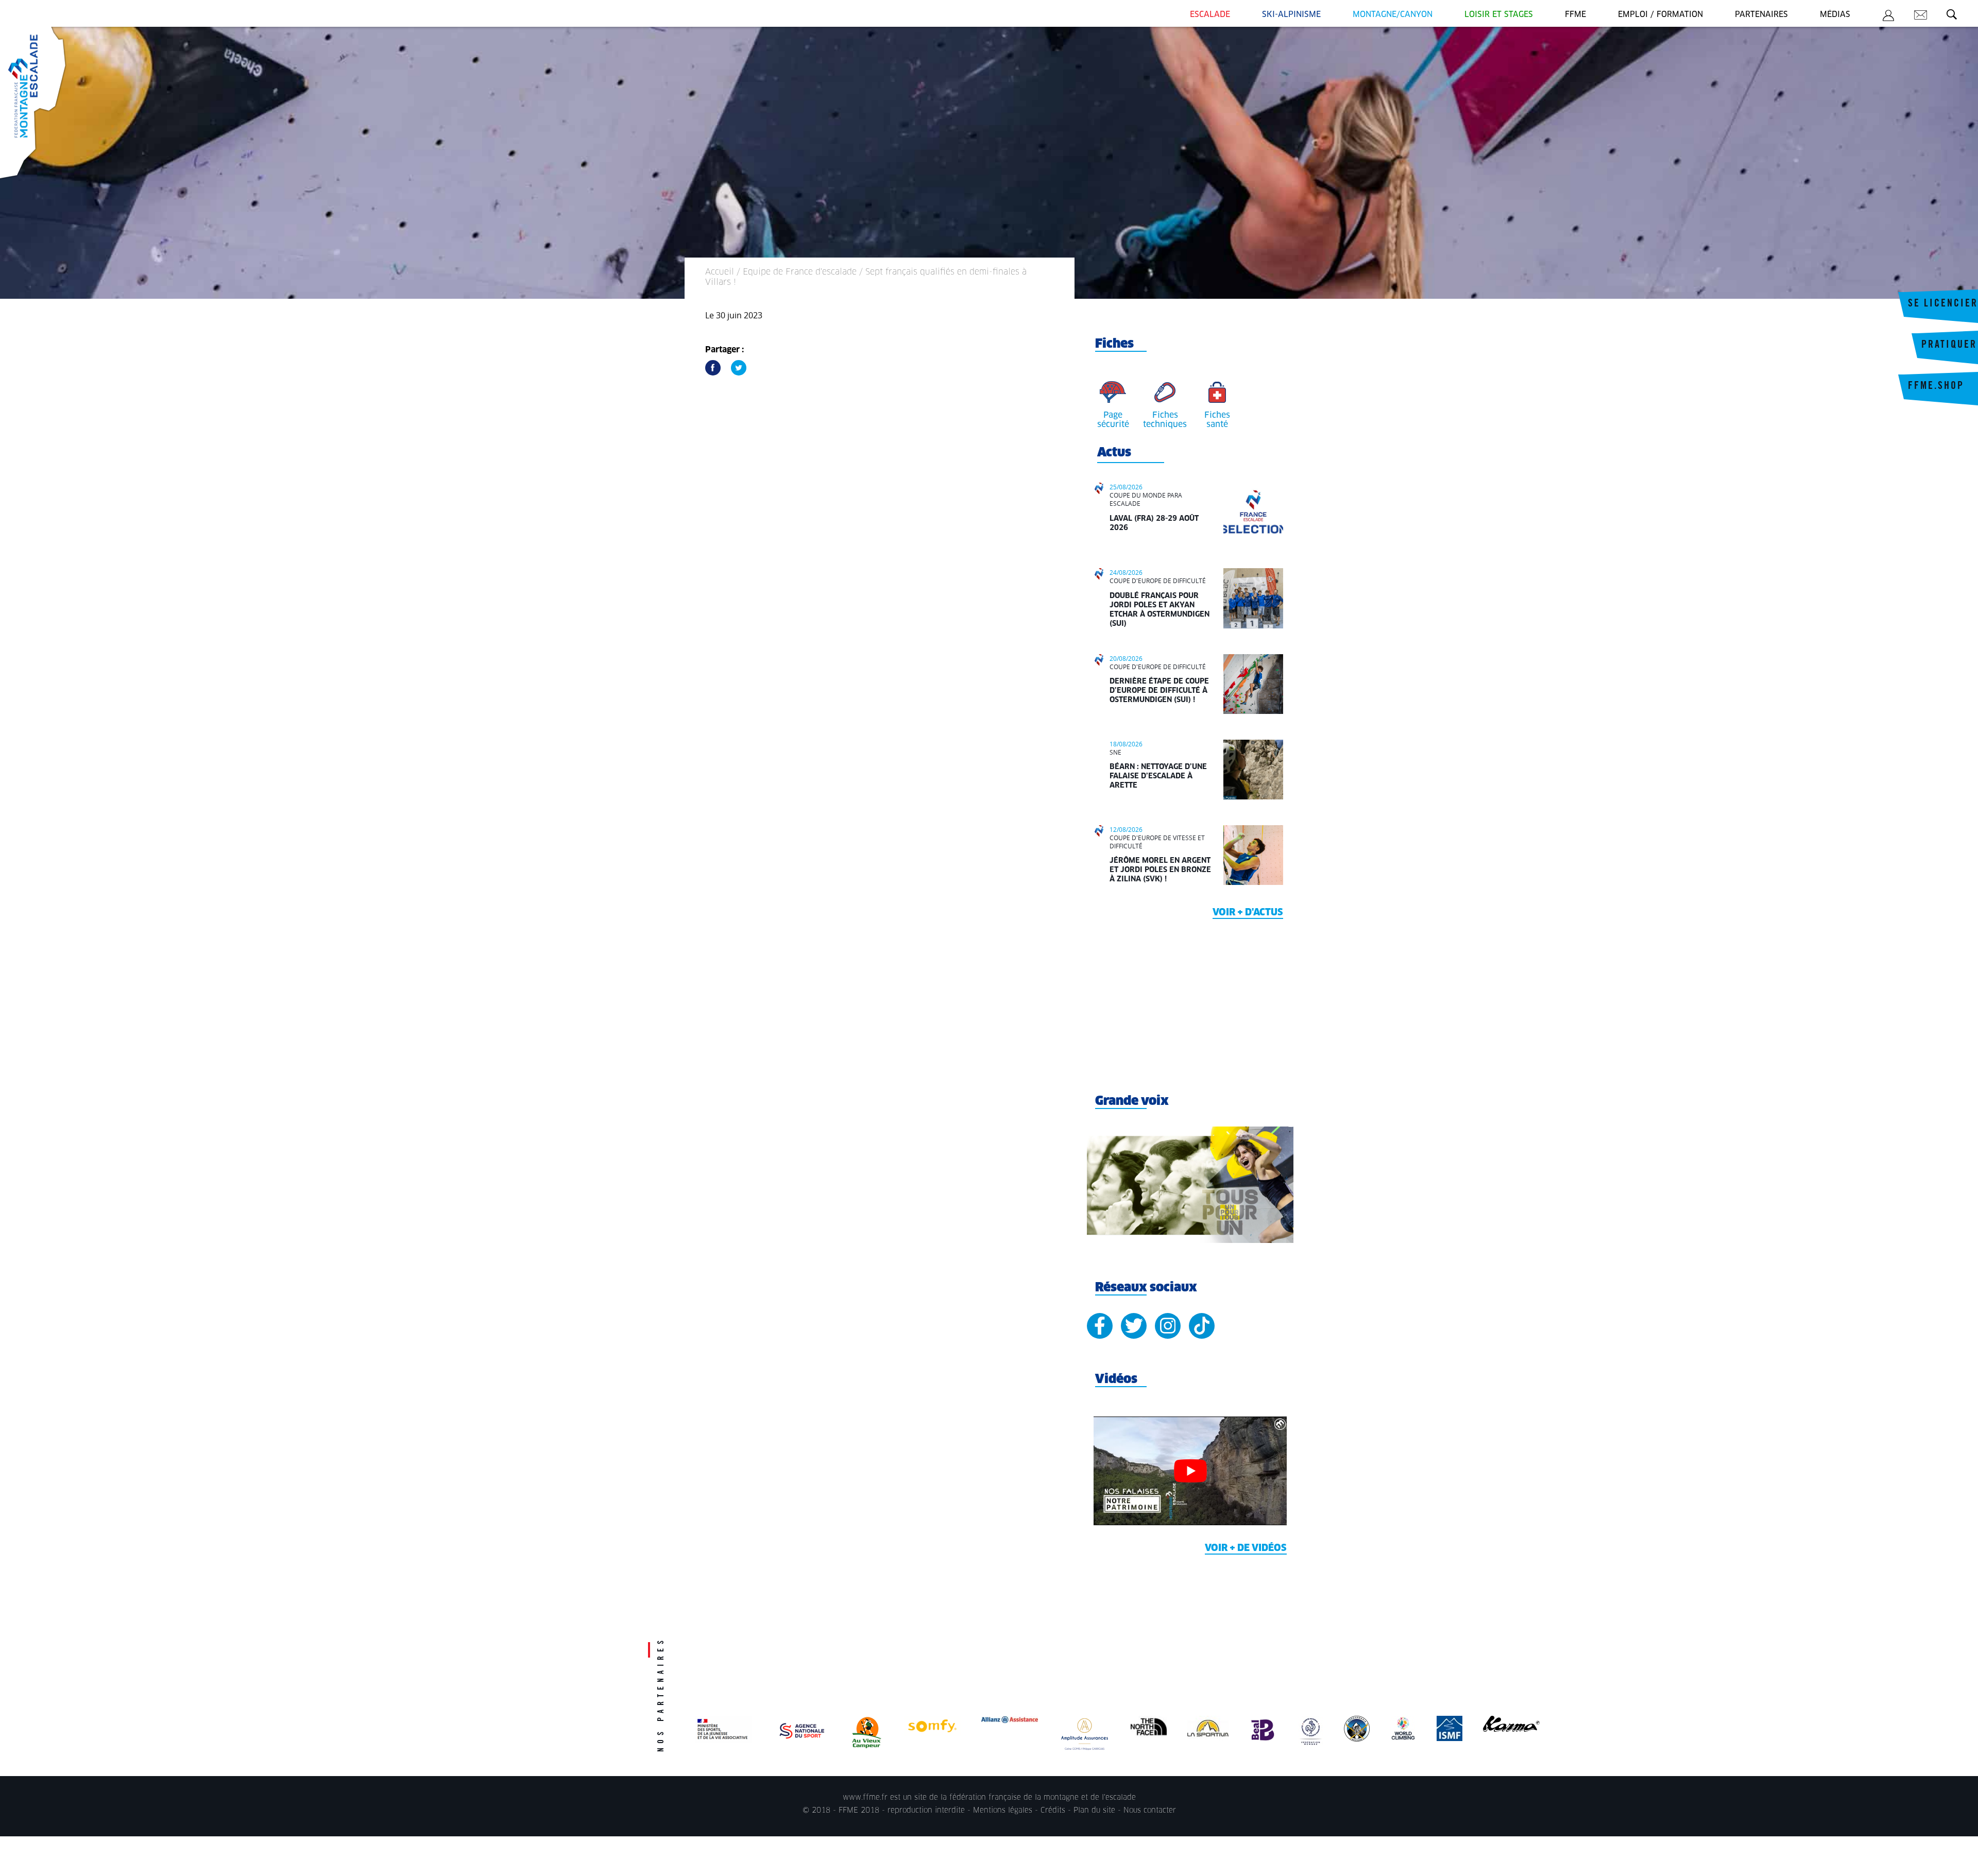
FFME (1575, 15)
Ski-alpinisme (1291, 15)
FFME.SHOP (1936, 387)
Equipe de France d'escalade (800, 272)
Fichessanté (1217, 420)
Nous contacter (1150, 1811)
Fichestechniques (1165, 420)
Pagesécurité (1113, 420)
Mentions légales (1003, 1811)
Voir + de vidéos (1246, 1548)
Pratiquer (1949, 346)
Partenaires (1761, 15)
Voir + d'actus (1248, 913)
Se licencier (1943, 304)
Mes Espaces (1888, 17)
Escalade (1210, 15)
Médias (1835, 15)
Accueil (720, 272)
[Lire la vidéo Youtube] (1190, 1471)
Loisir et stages (1499, 15)
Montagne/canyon (1393, 15)
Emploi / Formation (1660, 15)
